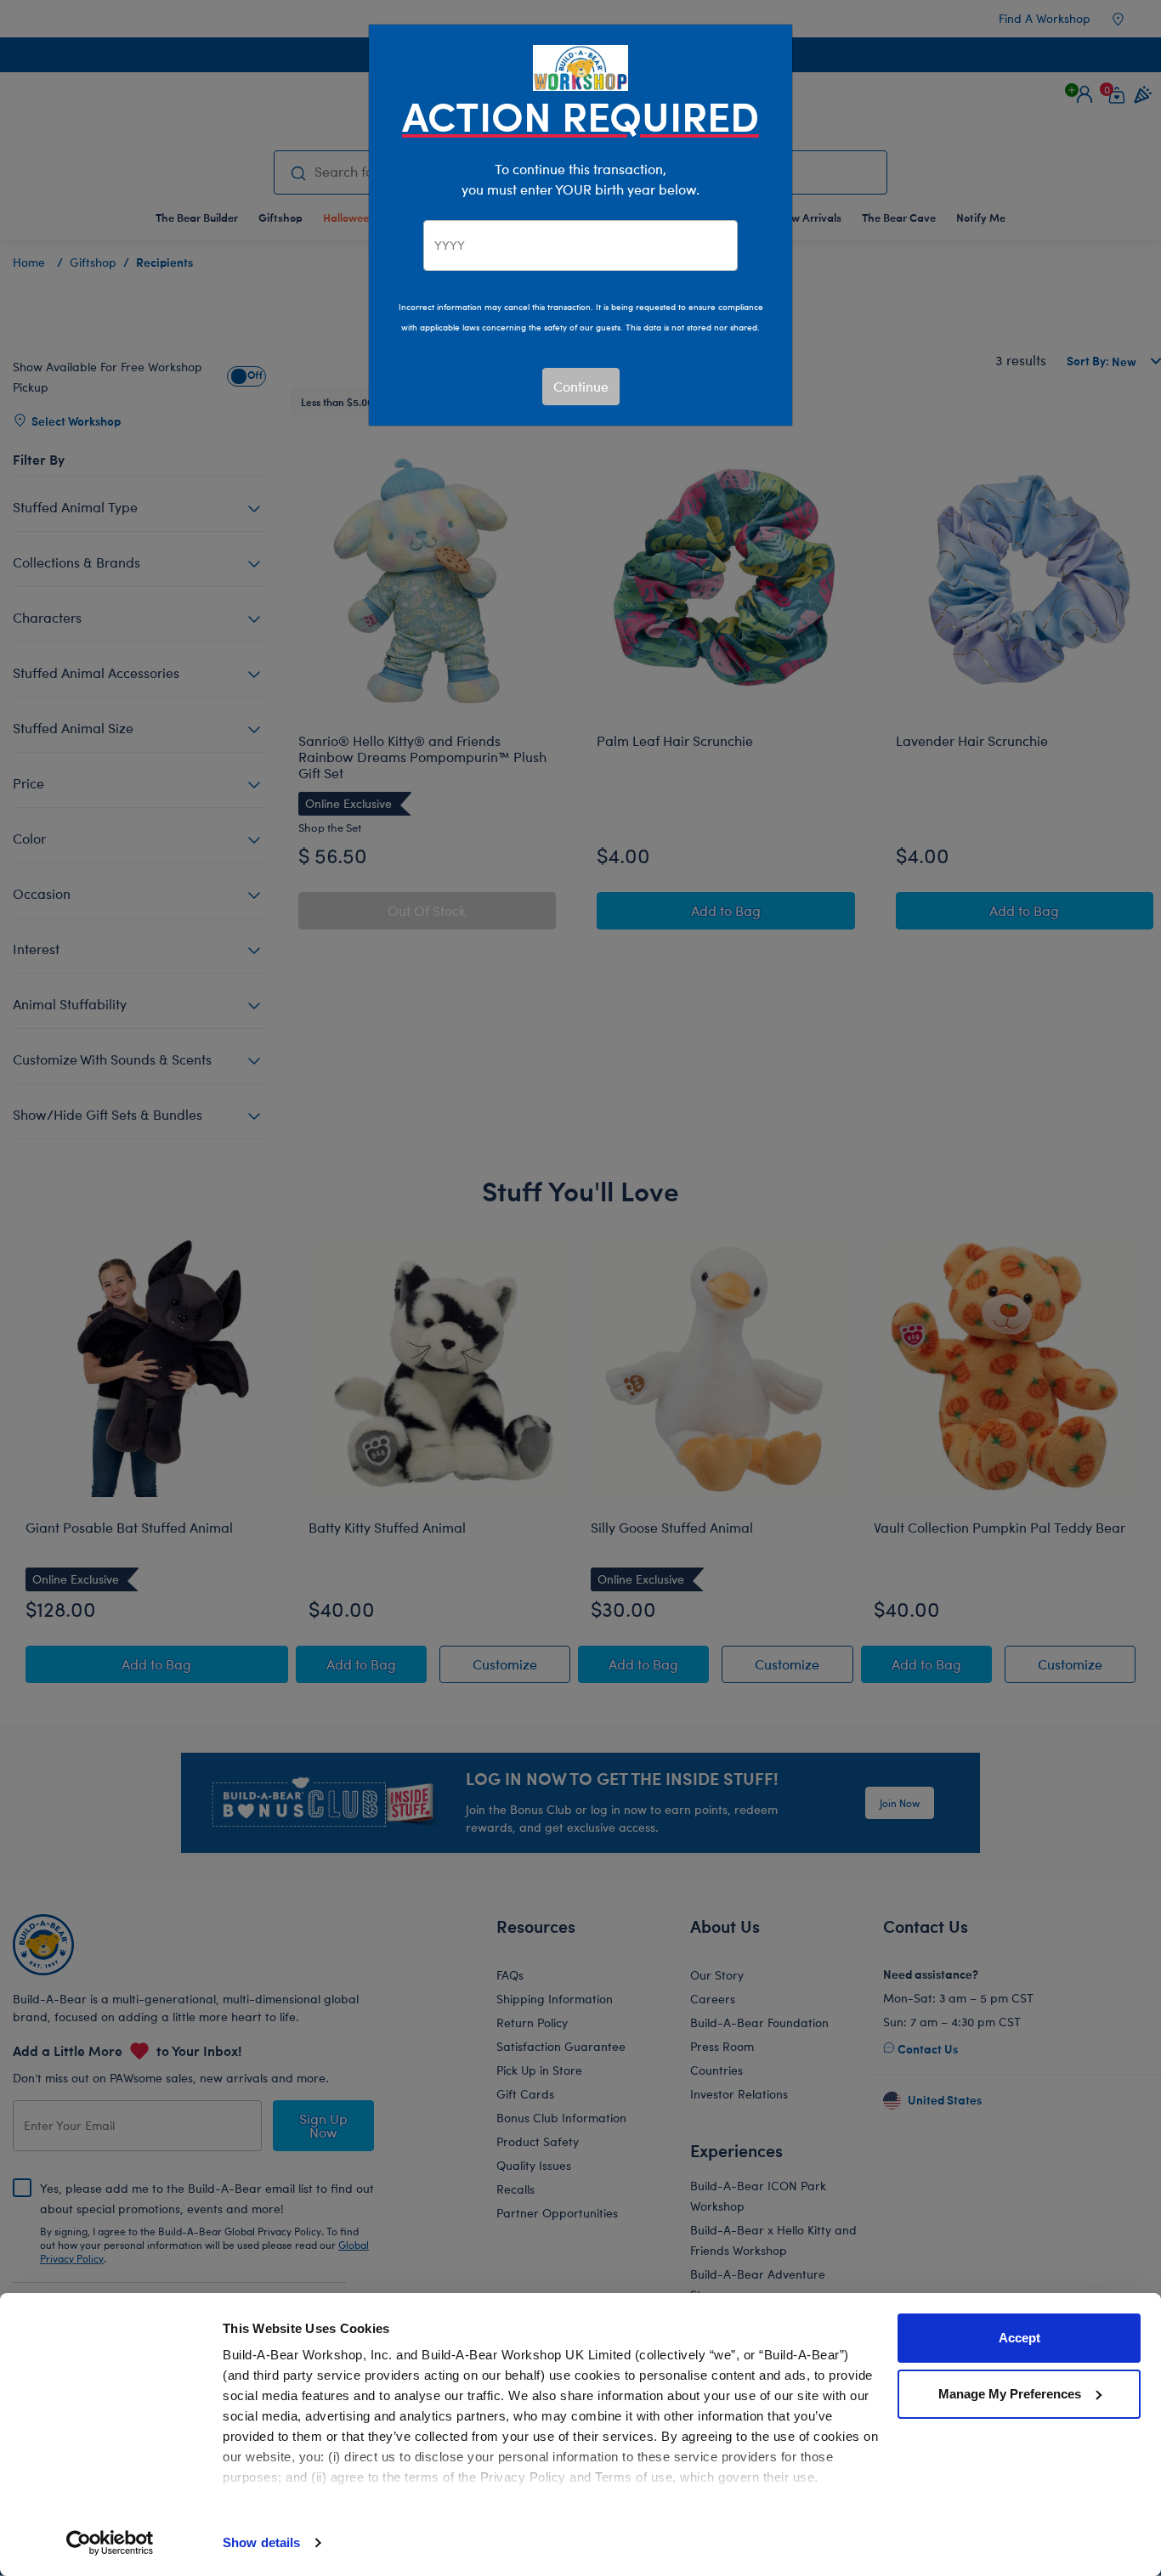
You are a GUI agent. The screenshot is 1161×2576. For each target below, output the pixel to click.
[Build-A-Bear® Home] (580, 66)
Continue (581, 386)
